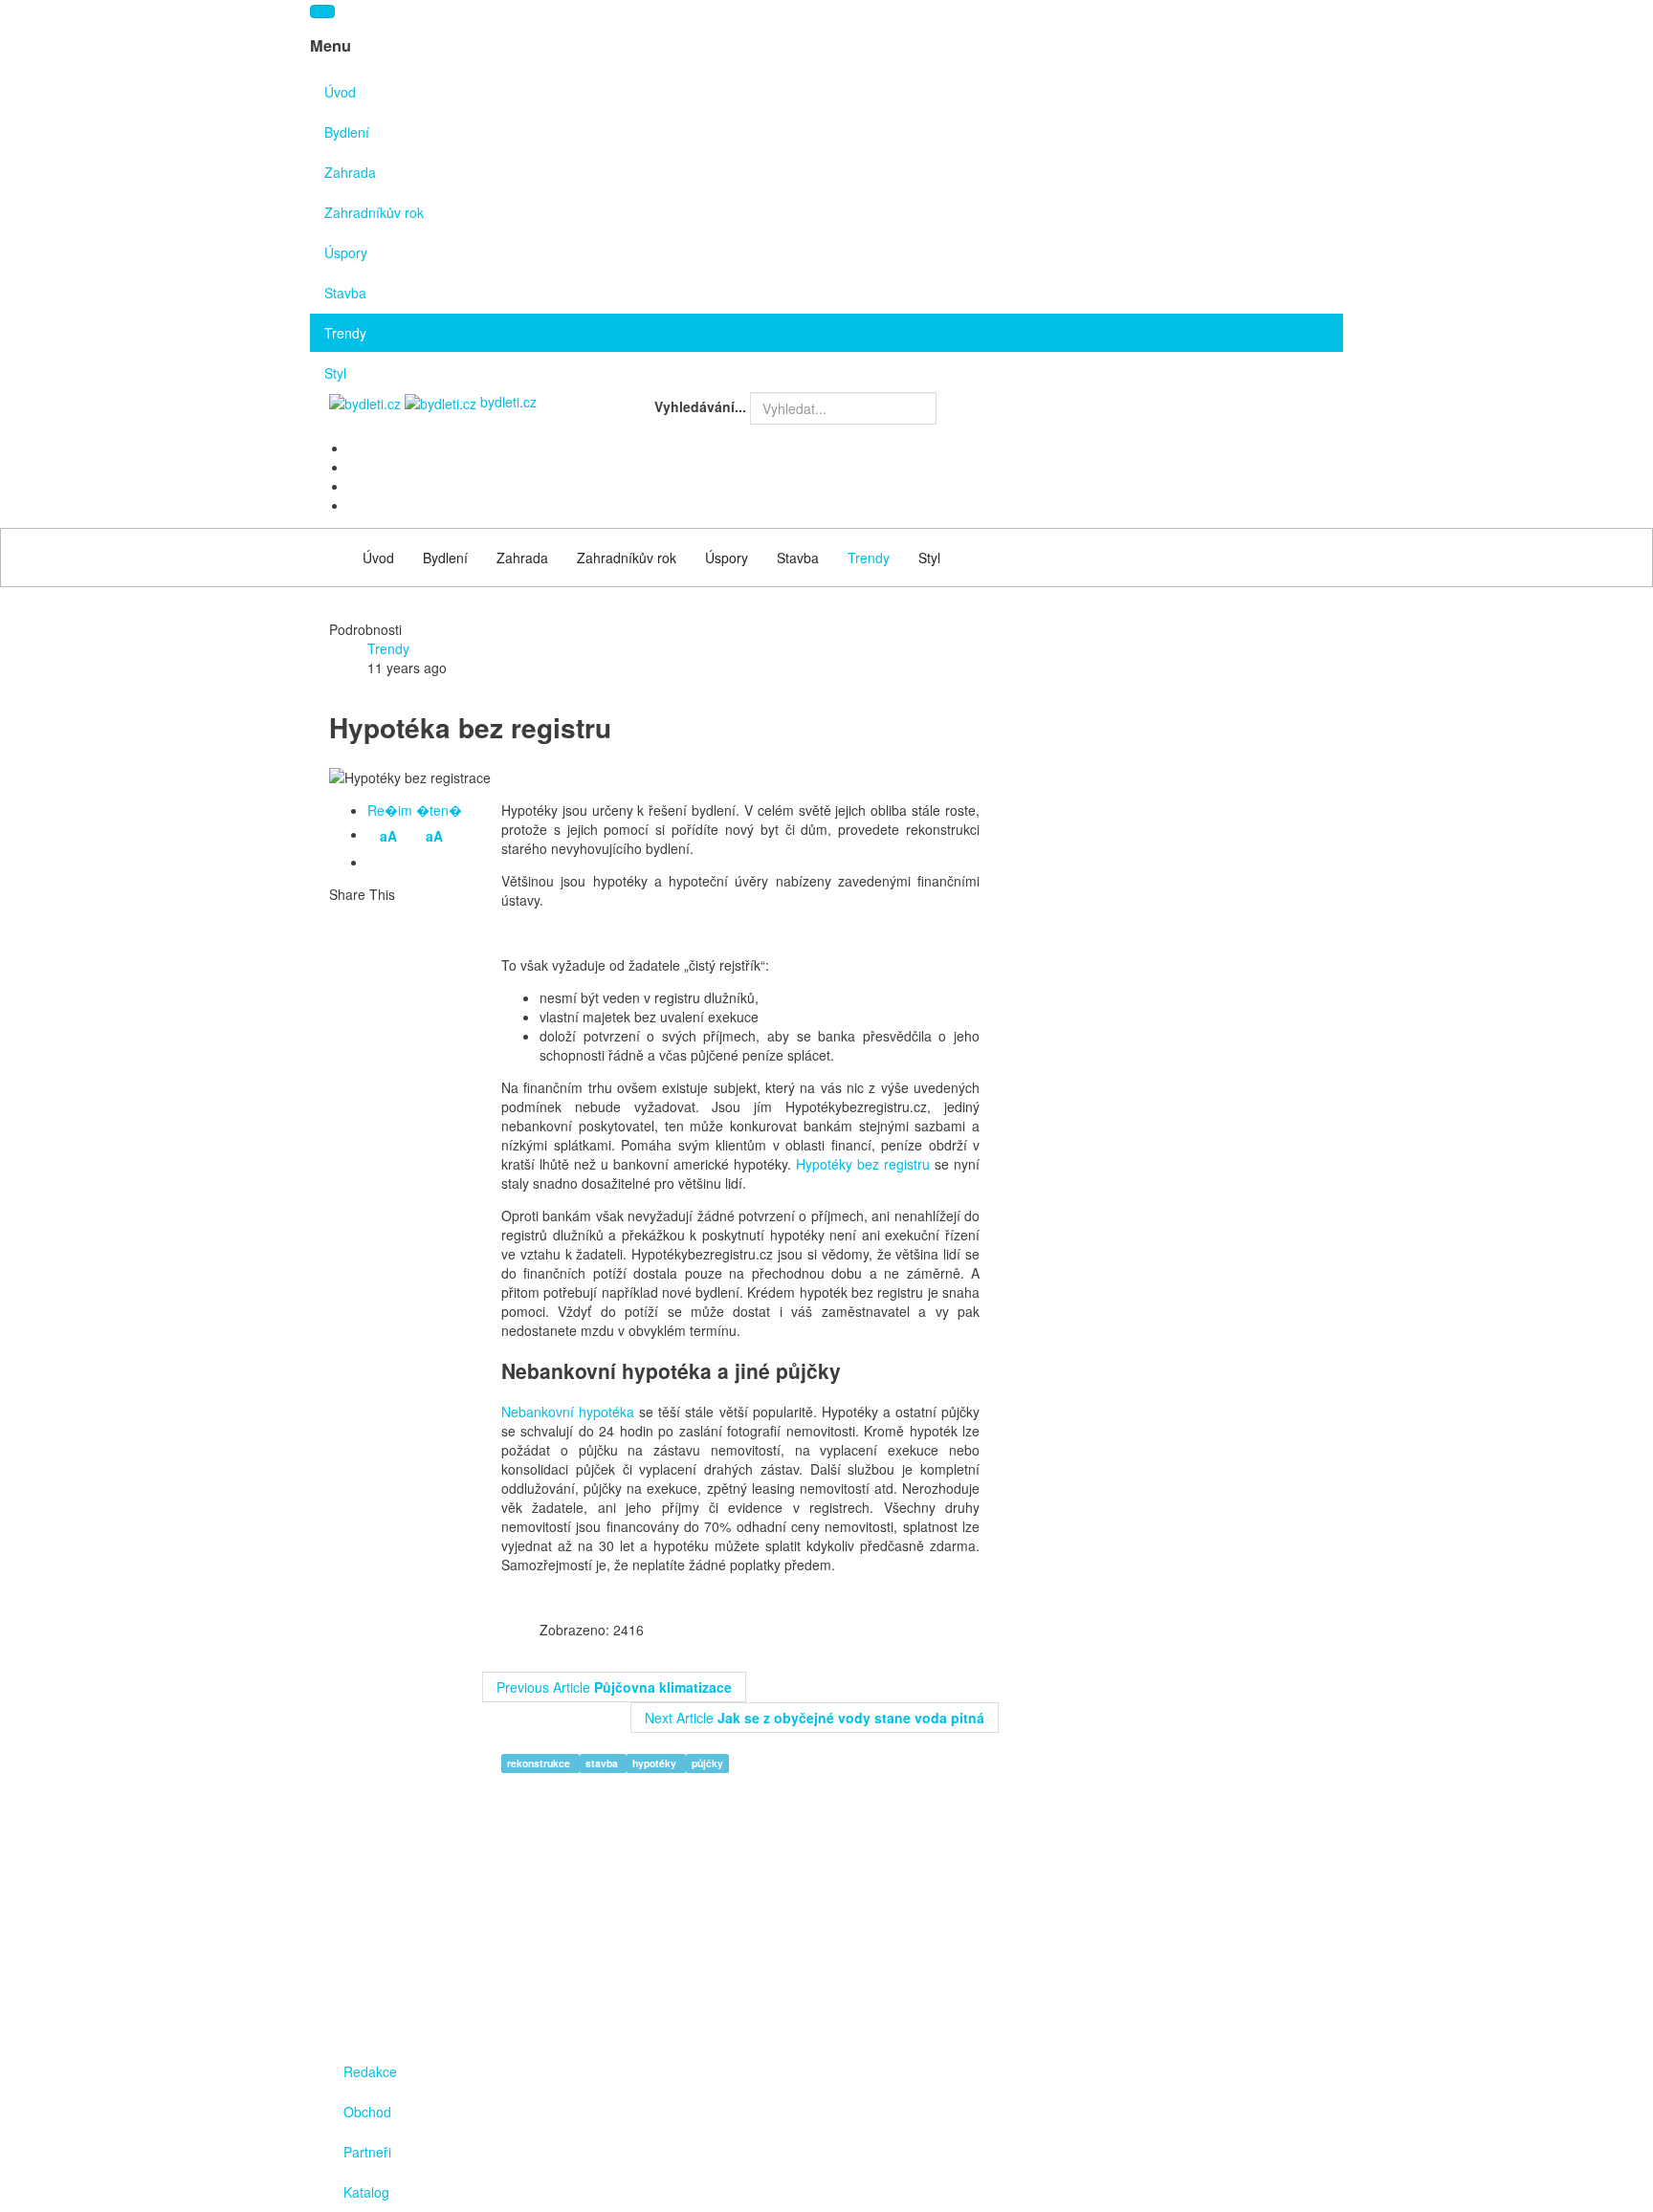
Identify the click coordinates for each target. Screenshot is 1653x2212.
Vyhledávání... (700, 406)
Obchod (367, 2112)
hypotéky (656, 1763)
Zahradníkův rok (374, 212)
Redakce (370, 2071)
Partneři (367, 2152)
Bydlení (347, 132)
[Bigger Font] (408, 864)
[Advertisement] (1171, 823)
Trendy (345, 333)
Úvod (340, 92)
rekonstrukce (540, 1763)
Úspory (346, 252)
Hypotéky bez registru (863, 1164)
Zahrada (350, 172)
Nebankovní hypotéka (568, 1412)
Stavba (345, 293)
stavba (603, 1763)
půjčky (707, 1763)
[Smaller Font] (380, 864)
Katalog (366, 2192)
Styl (335, 373)
